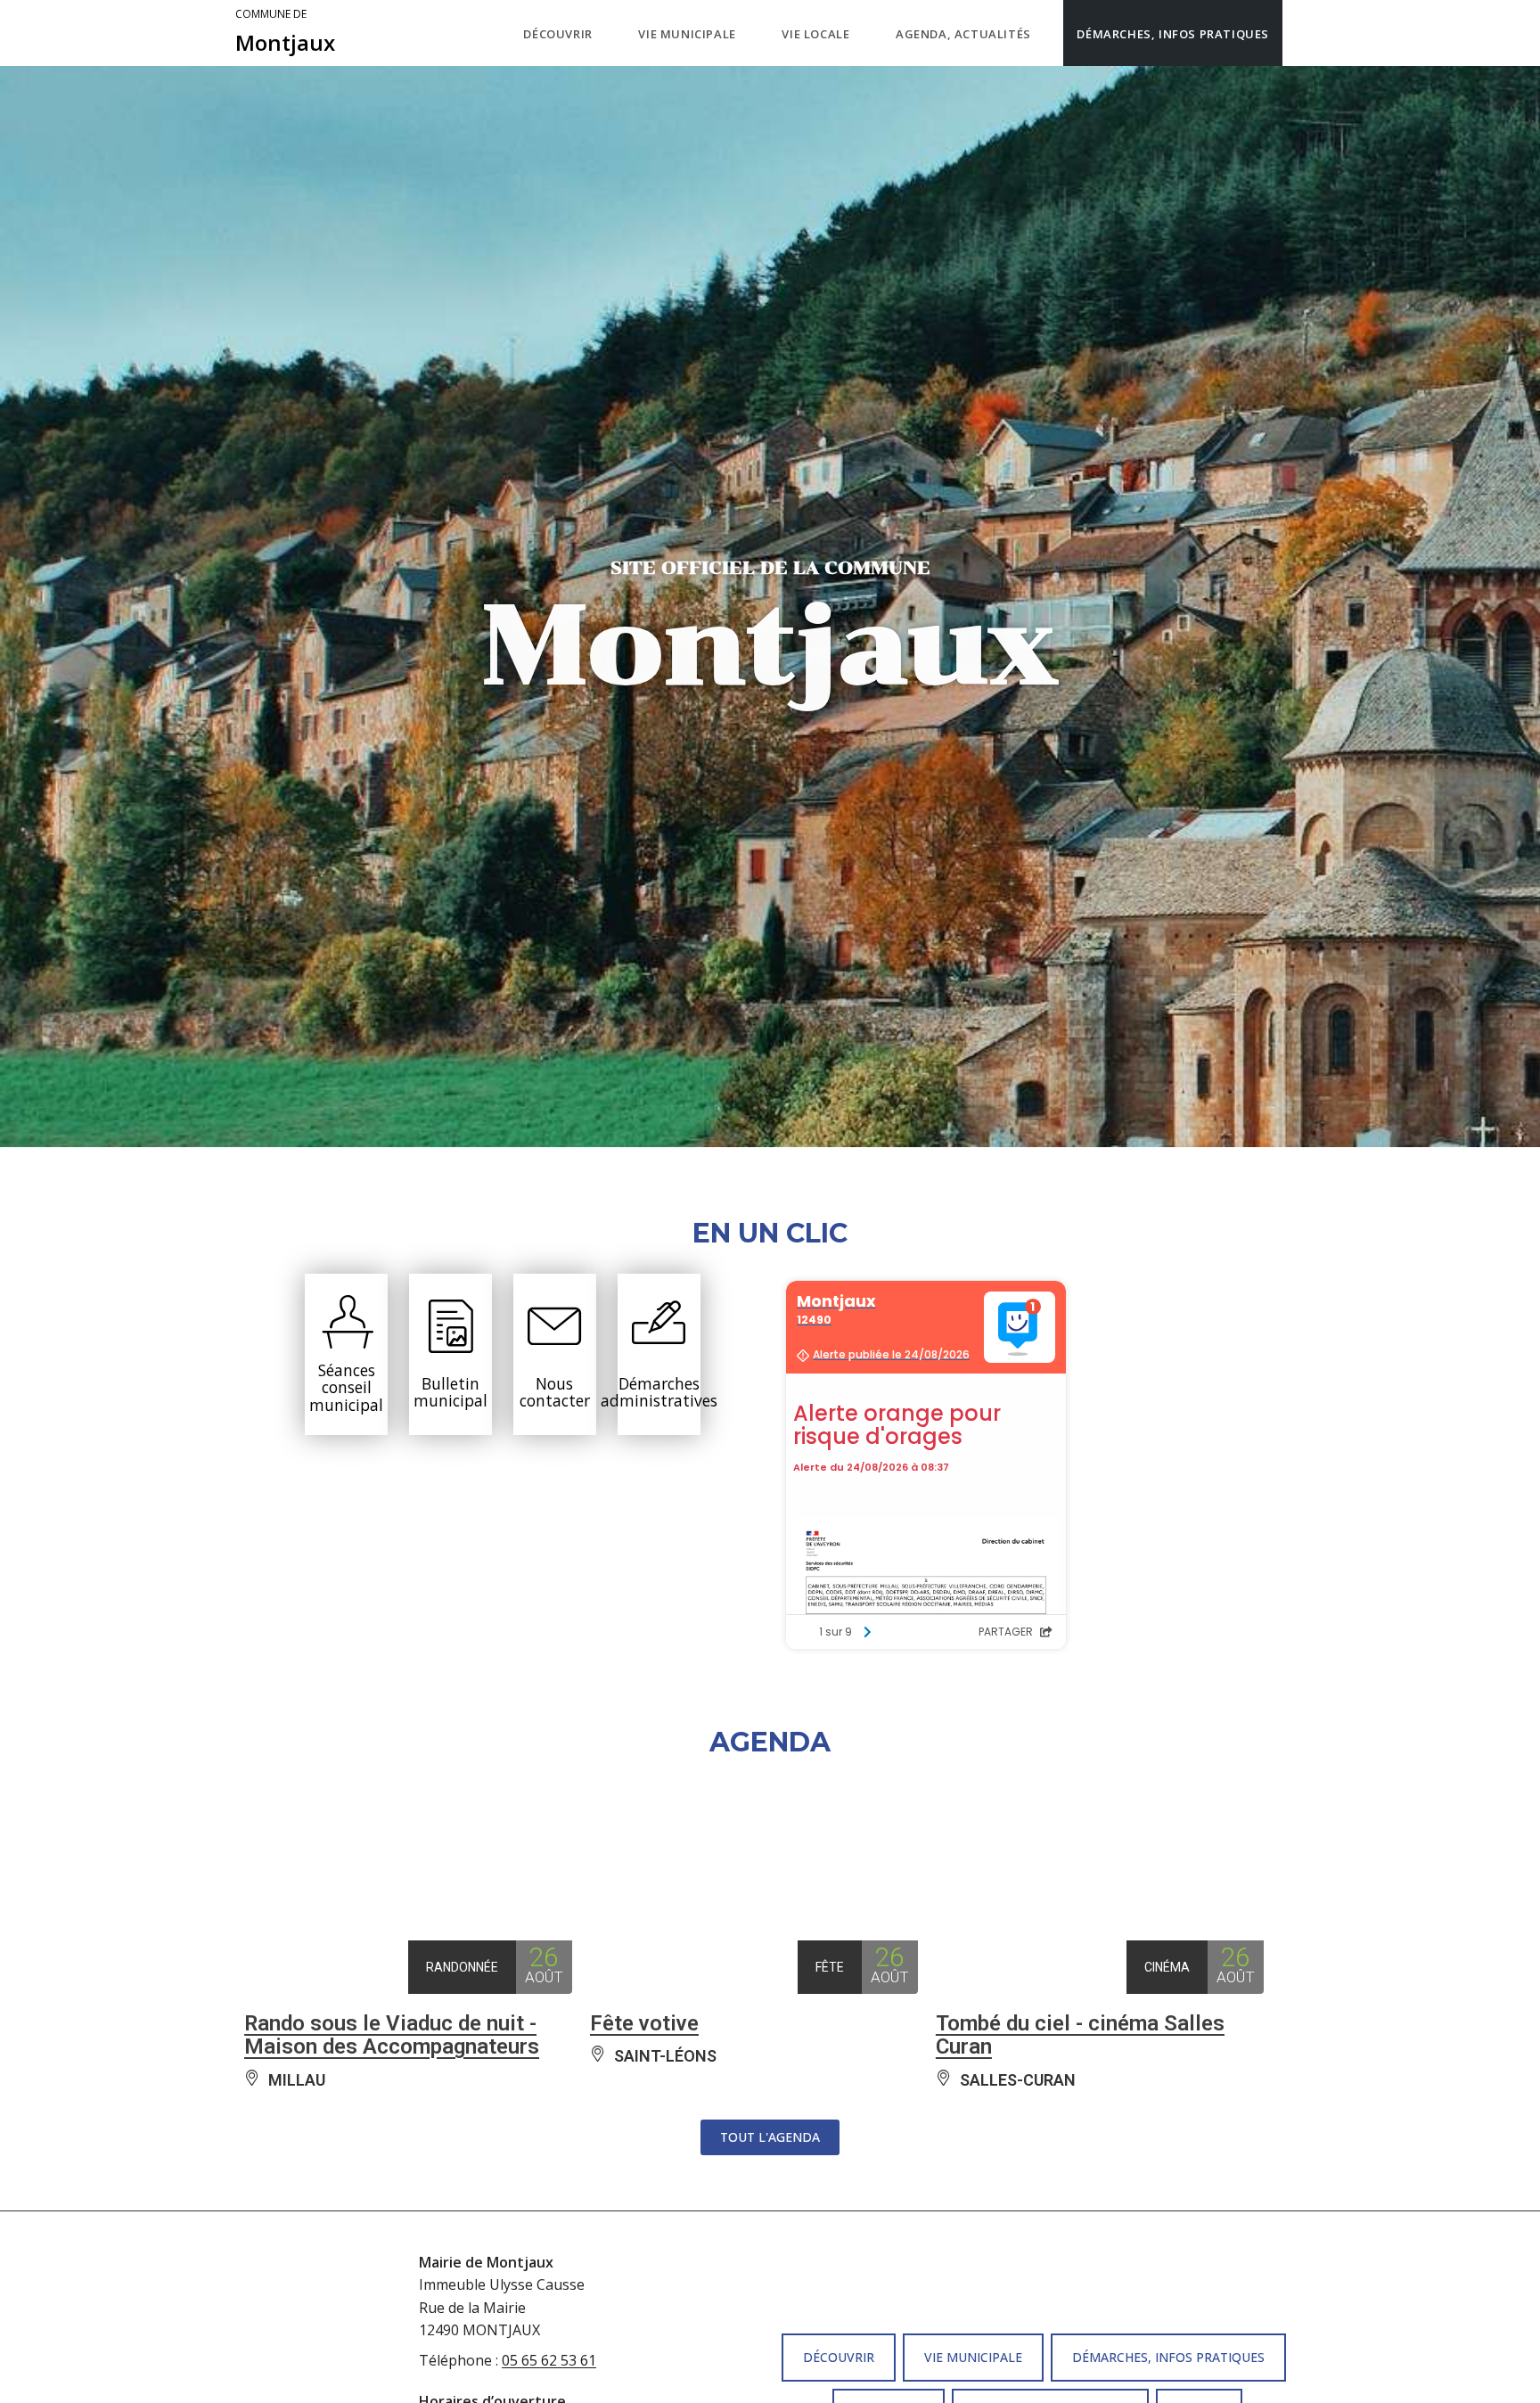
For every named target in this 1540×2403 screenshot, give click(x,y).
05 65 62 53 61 (549, 2360)
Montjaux (285, 32)
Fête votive (644, 2023)
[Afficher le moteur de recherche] (1300, 33)
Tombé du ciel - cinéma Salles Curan (1080, 2035)
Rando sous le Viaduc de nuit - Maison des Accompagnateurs (392, 2035)
